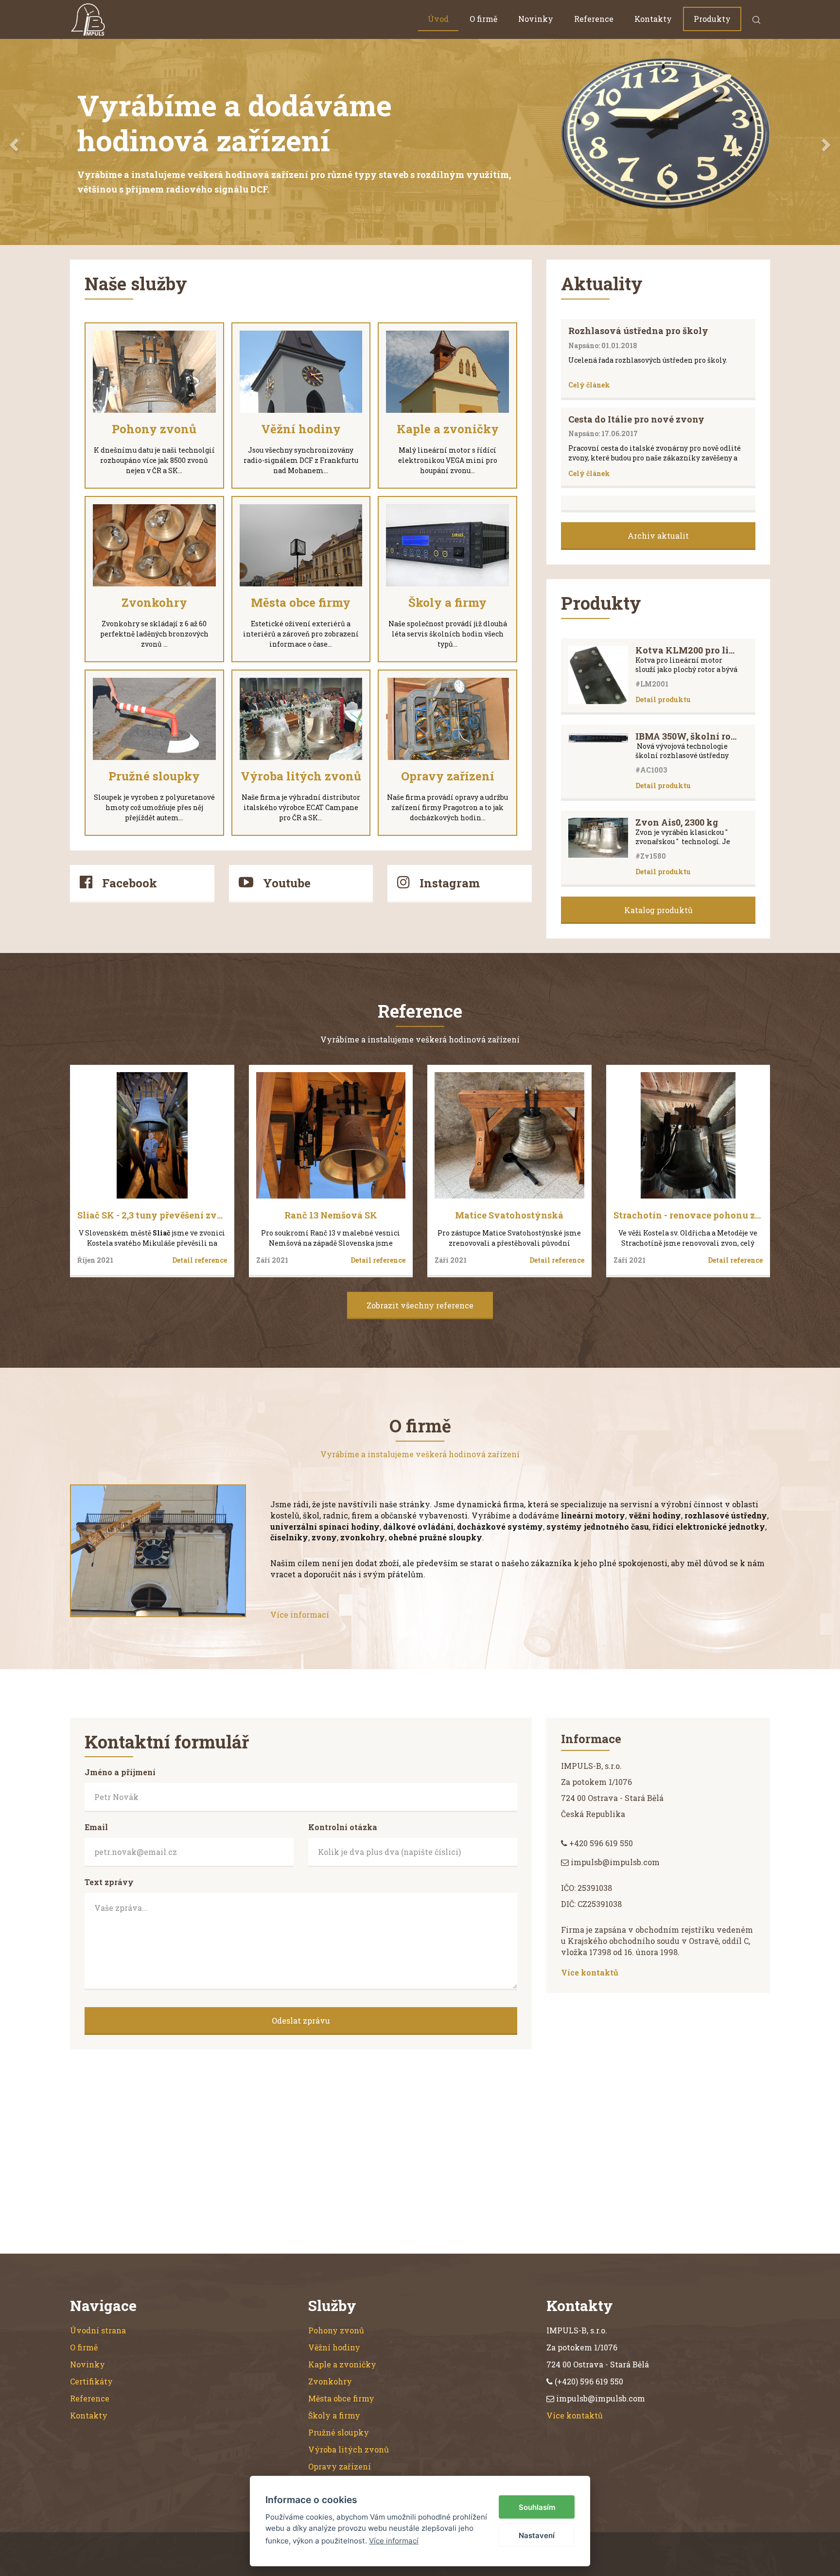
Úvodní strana (98, 2345)
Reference (594, 19)
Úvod (438, 19)
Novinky (536, 19)
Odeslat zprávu (301, 2035)
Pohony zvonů (336, 2345)
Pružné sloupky (339, 2447)
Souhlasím (537, 2507)
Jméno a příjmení (120, 1787)
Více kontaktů (590, 1987)
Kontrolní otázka (343, 1842)
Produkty (712, 19)
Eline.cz (507, 2568)
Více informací (300, 1629)
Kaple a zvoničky (342, 2379)
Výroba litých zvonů (349, 2464)
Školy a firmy (334, 2430)
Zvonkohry (330, 2396)
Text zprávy (109, 1897)
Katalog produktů (658, 925)
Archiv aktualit (658, 550)
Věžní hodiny (334, 2362)
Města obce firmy (341, 2413)
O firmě (483, 19)
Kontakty (653, 19)
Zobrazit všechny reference (420, 1320)
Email (96, 1842)
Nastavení (537, 2535)
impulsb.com (411, 2568)
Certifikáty (91, 2396)
